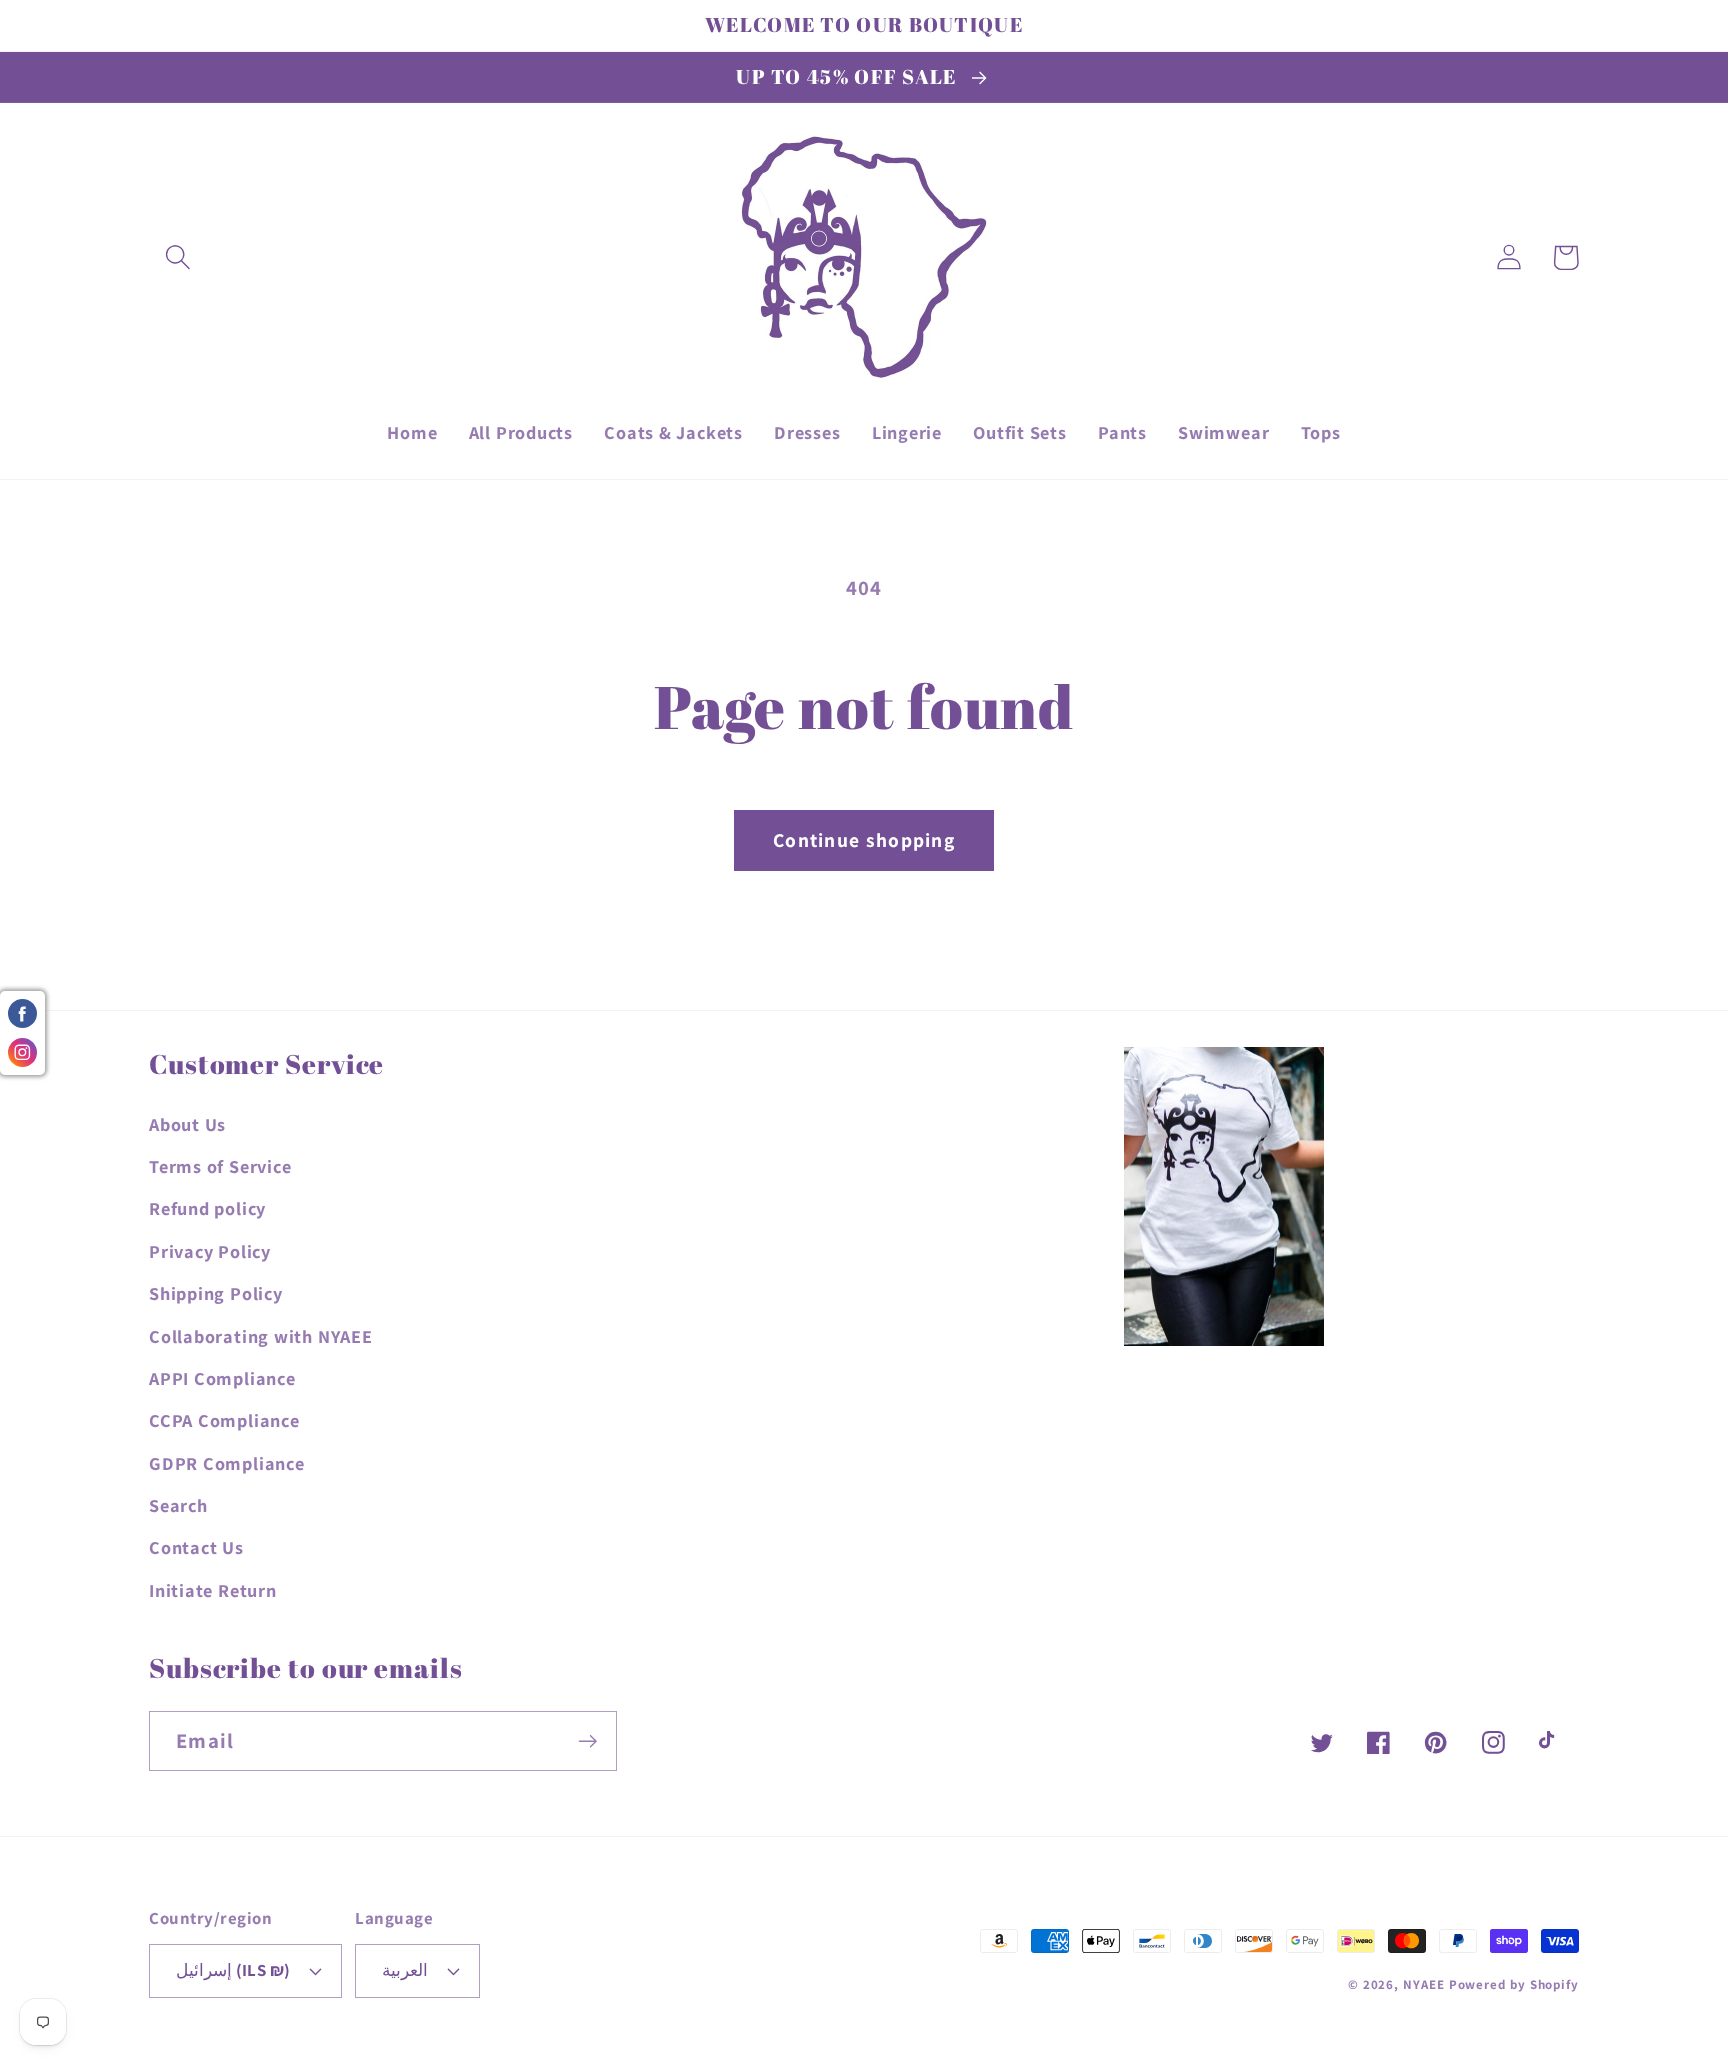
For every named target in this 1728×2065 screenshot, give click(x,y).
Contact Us (196, 1547)
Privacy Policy (210, 1251)
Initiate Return (213, 1590)
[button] (177, 257)
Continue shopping (864, 840)
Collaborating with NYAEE (261, 1336)
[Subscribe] (587, 1741)
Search (178, 1505)
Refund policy (207, 1208)
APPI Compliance (222, 1378)
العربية (405, 1970)
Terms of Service (220, 1166)
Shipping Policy (216, 1293)
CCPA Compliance (224, 1420)
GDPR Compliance (227, 1463)
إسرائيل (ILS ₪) (233, 1970)
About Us (187, 1124)
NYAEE (1424, 1984)
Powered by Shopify (1514, 1984)
